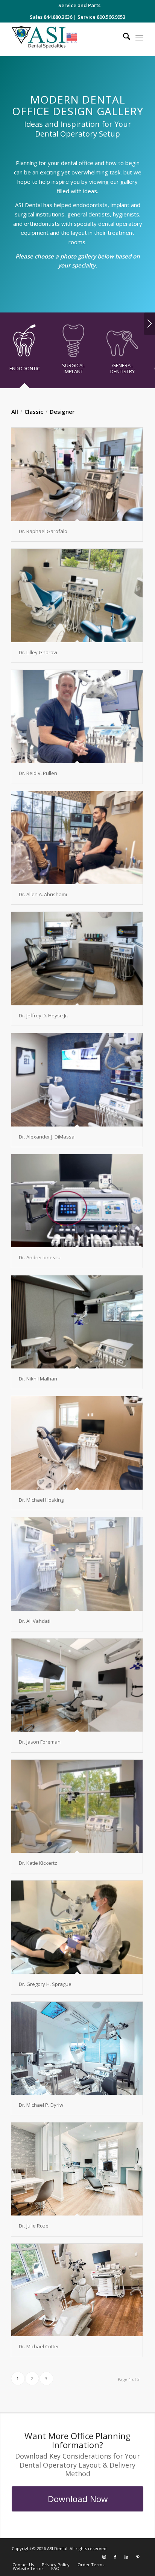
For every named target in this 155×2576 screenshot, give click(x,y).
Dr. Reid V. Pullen (38, 773)
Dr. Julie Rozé (34, 2226)
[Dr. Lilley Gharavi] (77, 595)
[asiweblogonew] (64, 39)
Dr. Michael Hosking (41, 1500)
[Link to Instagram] (104, 2557)
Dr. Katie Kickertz (38, 1863)
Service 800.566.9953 (101, 17)
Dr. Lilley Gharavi (38, 652)
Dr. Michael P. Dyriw (41, 2105)
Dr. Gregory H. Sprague (45, 1984)
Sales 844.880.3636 (51, 17)
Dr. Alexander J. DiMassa (47, 1137)
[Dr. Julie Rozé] (77, 2169)
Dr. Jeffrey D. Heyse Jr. (43, 1015)
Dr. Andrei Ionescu (40, 1257)
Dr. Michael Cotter (39, 2346)
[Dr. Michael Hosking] (77, 1443)
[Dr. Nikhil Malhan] (77, 1322)
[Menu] (139, 38)
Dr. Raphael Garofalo (43, 531)
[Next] (149, 324)
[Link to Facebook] (115, 2557)
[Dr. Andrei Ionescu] (77, 1201)
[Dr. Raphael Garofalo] (77, 474)
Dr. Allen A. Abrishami (43, 894)
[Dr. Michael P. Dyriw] (77, 2048)
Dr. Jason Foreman (40, 1742)
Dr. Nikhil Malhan (38, 1379)
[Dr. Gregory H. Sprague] (77, 1927)
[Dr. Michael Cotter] (77, 2290)
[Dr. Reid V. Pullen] (77, 716)
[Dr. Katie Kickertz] (77, 1806)
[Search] (123, 38)
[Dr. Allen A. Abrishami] (77, 838)
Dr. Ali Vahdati (35, 1621)
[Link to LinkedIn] (126, 2557)
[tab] (24, 353)
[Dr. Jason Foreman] (77, 1685)
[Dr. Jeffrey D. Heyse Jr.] (77, 958)
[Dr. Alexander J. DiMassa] (77, 1080)
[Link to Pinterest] (138, 2557)
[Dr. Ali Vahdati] (77, 1564)
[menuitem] (79, 5)
